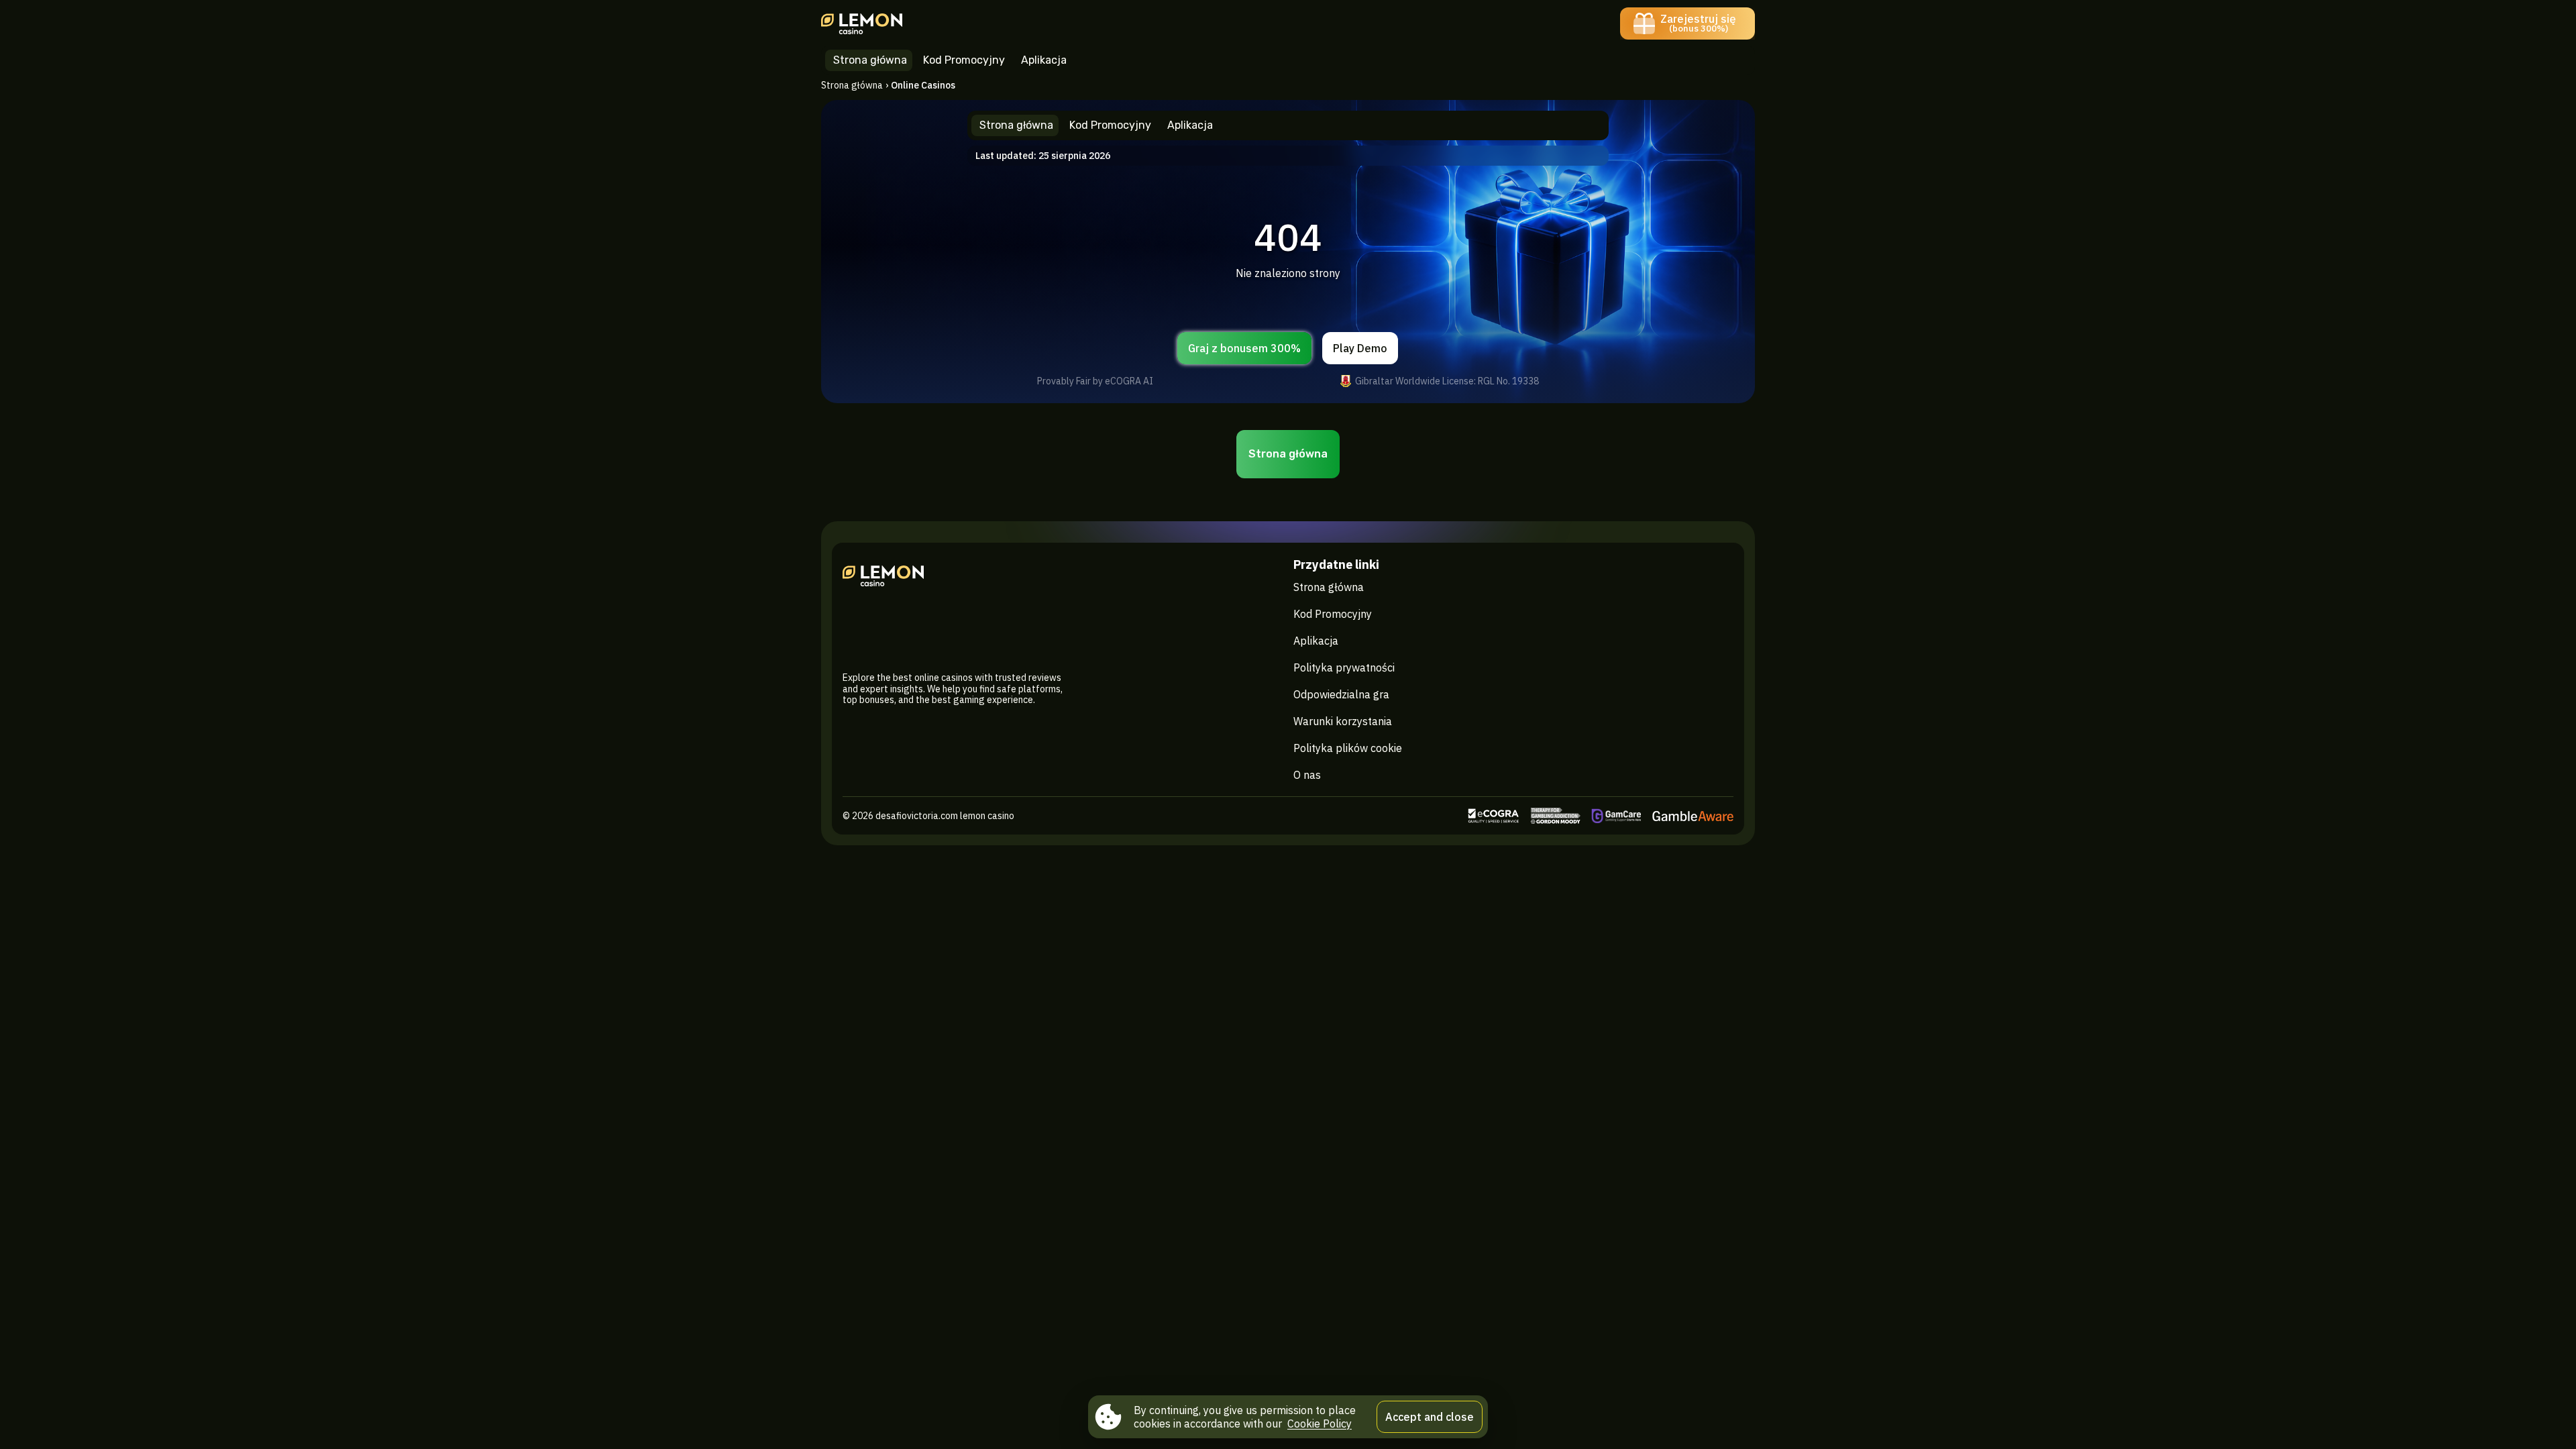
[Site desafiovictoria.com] (868, 23)
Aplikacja (1316, 641)
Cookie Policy (1320, 1424)
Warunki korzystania (1343, 721)
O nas (1307, 775)
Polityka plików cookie (1348, 748)
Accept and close (1430, 1417)
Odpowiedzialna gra (1341, 694)
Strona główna (852, 85)
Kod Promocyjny (1333, 614)
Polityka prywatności (1344, 667)
